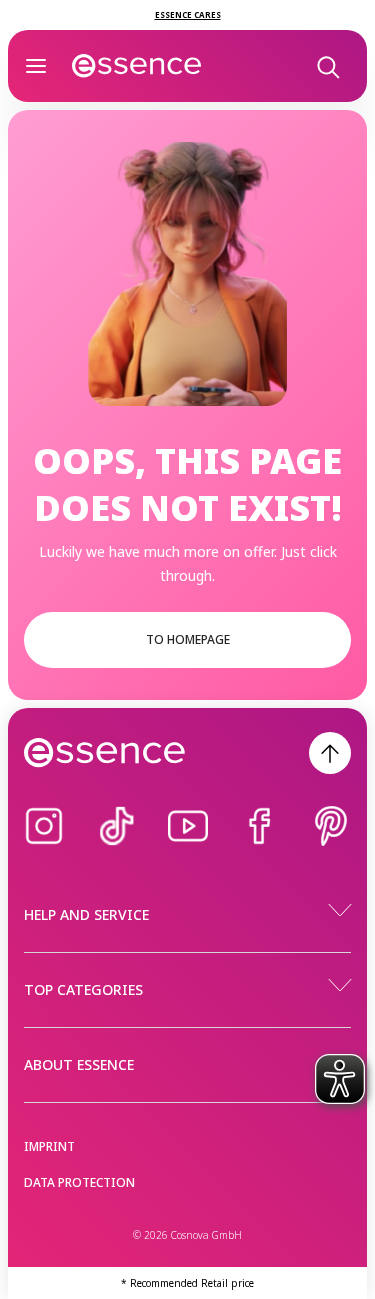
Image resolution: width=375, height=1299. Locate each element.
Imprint (49, 1146)
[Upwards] (330, 753)
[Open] (36, 66)
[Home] (137, 66)
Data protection (79, 1182)
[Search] (327, 66)
